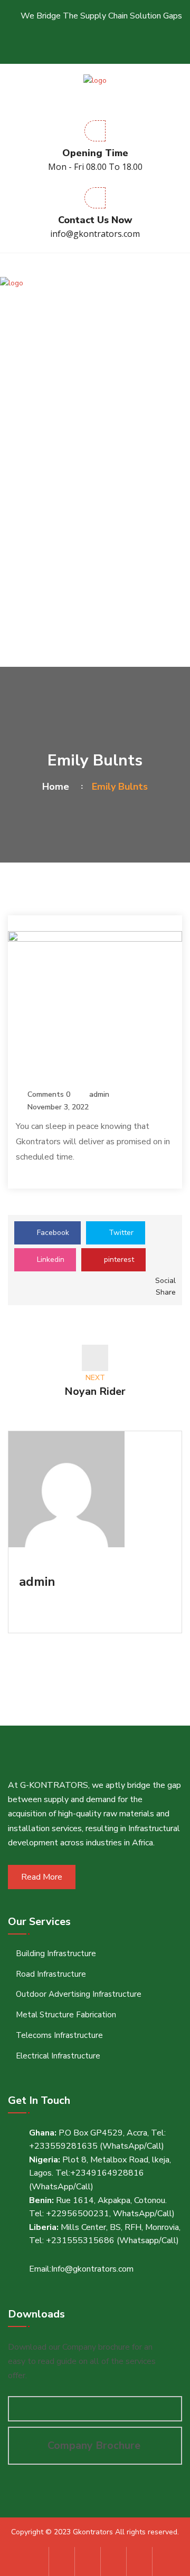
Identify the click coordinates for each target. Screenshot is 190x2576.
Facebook (52, 1233)
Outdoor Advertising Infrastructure (79, 1994)
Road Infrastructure (51, 1974)
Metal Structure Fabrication (66, 2015)
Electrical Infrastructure (58, 2056)
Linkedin (50, 1260)
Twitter (120, 1233)
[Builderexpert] (95, 80)
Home (58, 787)
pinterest (118, 1260)
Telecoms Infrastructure (59, 2035)
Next (95, 1386)
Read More (42, 1877)
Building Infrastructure (56, 1953)
